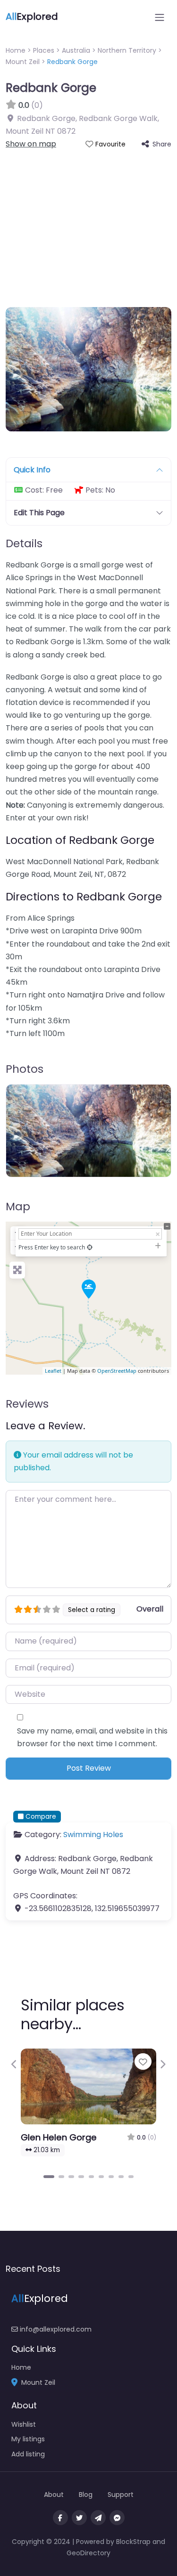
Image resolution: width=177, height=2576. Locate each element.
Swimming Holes (93, 1835)
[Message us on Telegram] (98, 2518)
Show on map (31, 144)
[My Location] (90, 1247)
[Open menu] (160, 17)
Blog (86, 2495)
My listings (28, 2439)
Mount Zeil (23, 62)
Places (44, 50)
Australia (76, 50)
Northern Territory (127, 50)
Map (18, 1207)
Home (16, 50)
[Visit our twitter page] (79, 2518)
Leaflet (53, 1371)
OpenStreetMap (117, 1371)
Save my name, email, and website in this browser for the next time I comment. (92, 1737)
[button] (14, 2064)
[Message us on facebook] (117, 2518)
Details (24, 543)
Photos (25, 1069)
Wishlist (24, 2424)
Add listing (28, 2454)
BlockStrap (134, 2542)
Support (121, 2495)
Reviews (27, 1404)
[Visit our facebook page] (60, 2518)
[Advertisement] (88, 223)
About (54, 2495)
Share (162, 144)
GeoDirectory (88, 2553)
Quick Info (32, 470)
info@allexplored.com (55, 2329)
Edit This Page (39, 513)
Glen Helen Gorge (59, 2137)
